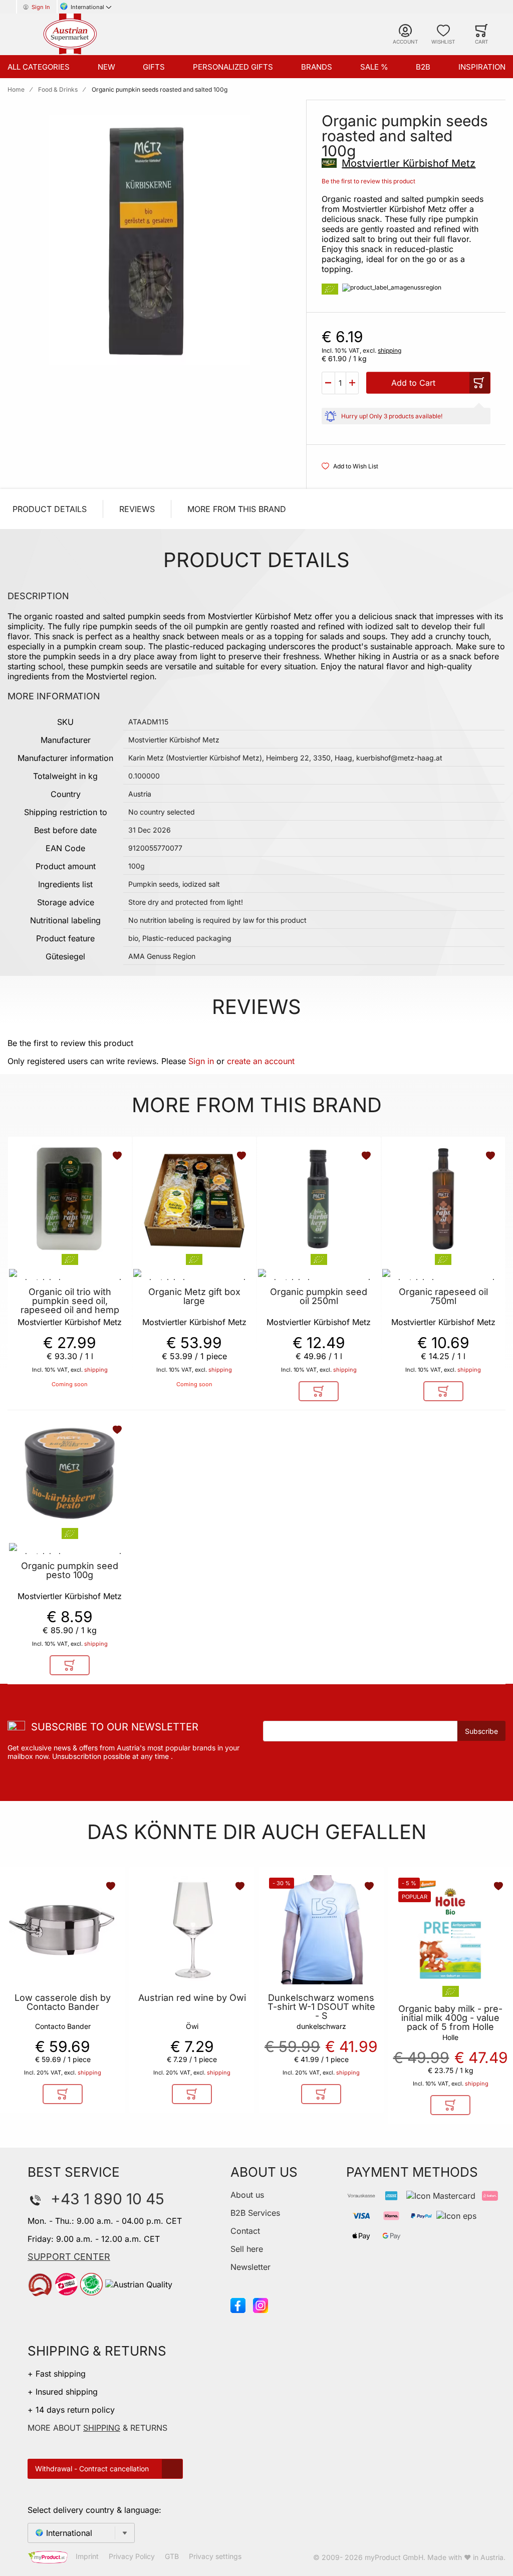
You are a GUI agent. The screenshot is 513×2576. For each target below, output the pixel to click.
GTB (172, 2557)
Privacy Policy (132, 2557)
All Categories (39, 67)
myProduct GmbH (394, 2557)
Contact (245, 2231)
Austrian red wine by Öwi (192, 1998)
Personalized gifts (233, 67)
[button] (328, 383)
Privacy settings (215, 2557)
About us (247, 2195)
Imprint (87, 2557)
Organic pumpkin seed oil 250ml (319, 1297)
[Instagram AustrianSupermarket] (261, 2304)
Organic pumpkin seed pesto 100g (70, 1571)
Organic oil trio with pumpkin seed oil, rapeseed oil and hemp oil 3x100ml (70, 1306)
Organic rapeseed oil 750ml (443, 1297)
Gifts (154, 67)
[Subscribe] (481, 1731)
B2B (423, 67)
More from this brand (237, 509)
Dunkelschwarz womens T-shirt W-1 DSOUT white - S (321, 2007)
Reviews (137, 509)
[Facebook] (238, 2304)
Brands (317, 67)
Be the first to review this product (368, 181)
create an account (261, 1061)
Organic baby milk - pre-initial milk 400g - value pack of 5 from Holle (450, 2018)
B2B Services (255, 2213)
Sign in (201, 1061)
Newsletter (250, 2267)
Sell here (247, 2249)
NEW (106, 67)
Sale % (374, 67)
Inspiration (482, 67)
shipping (390, 350)
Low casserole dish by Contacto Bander (63, 2002)
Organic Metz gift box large (194, 1297)
